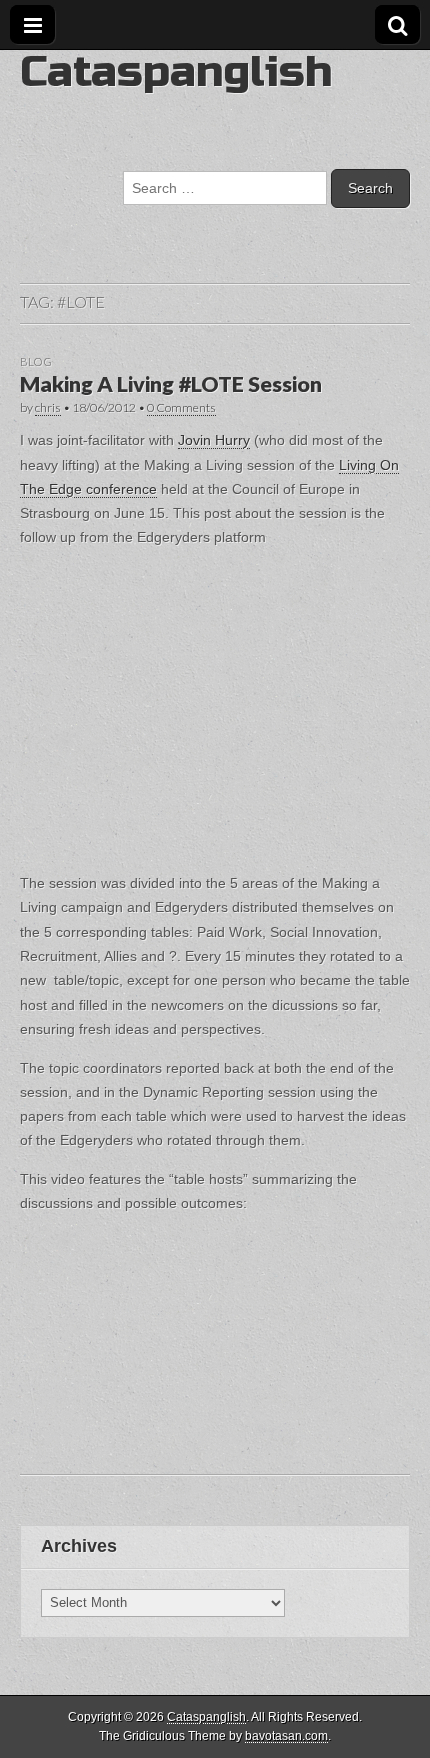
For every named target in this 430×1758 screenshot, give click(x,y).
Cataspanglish (176, 71)
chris (48, 407)
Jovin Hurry (214, 440)
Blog (36, 361)
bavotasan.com (286, 1736)
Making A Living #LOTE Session (171, 384)
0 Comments (181, 407)
